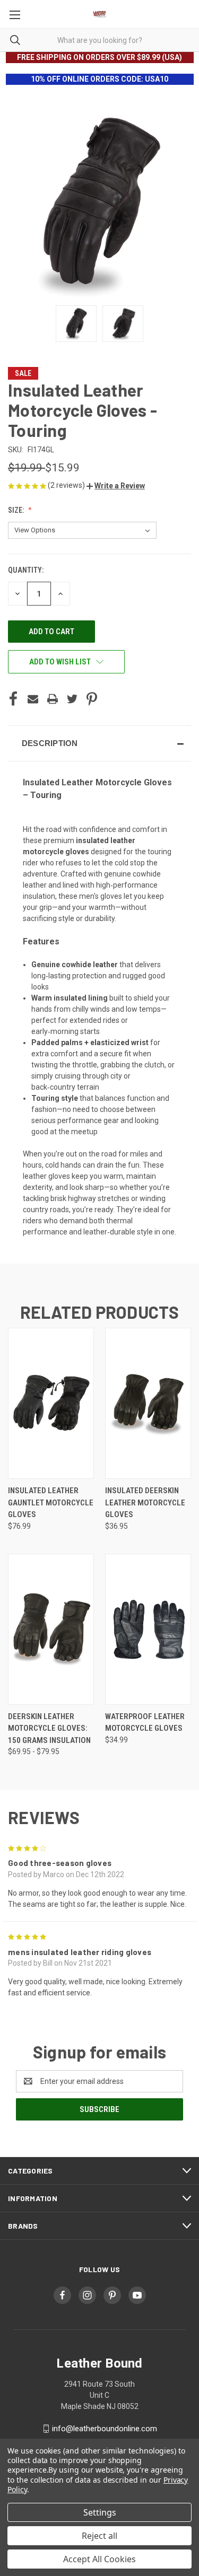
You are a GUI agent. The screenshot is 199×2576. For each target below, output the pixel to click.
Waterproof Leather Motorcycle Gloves (145, 1723)
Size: (17, 510)
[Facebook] (13, 699)
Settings (100, 2512)
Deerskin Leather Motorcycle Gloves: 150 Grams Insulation (49, 1728)
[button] (116, 486)
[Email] (33, 699)
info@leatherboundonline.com (105, 2429)
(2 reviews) (67, 485)
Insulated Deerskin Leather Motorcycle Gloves (145, 1502)
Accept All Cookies (99, 2559)
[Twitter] (72, 699)
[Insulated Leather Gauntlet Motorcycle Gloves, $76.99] (51, 1403)
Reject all (99, 2536)
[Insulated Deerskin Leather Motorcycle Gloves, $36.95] (148, 1403)
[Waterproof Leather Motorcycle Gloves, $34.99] (148, 1629)
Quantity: (26, 570)
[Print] (53, 699)
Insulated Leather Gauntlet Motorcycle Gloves (51, 1502)
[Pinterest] (92, 699)
